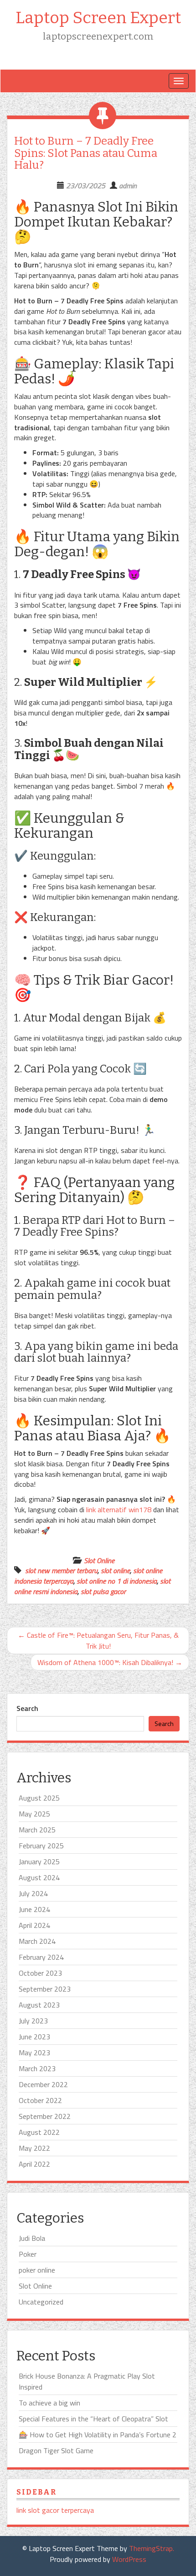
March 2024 (37, 1941)
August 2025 (39, 1798)
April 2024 (34, 1925)
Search (27, 1708)
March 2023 (37, 2068)
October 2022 (40, 2100)
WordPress (129, 2559)
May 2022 (34, 2148)
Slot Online (99, 1560)
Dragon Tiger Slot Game (56, 2450)
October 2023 (40, 1973)
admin (128, 186)
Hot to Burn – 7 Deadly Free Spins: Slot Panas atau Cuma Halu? (86, 153)
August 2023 (39, 2005)
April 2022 (34, 2164)
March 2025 (37, 1830)
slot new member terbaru (61, 1570)
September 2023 (45, 1989)
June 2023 (34, 2037)
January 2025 (39, 1862)
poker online (37, 2270)
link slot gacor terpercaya (55, 2510)
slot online (115, 1570)
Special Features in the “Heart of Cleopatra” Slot (93, 2419)
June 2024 (34, 1909)
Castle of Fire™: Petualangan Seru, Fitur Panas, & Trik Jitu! (98, 1640)
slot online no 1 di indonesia (117, 1581)
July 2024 (33, 1893)
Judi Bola (32, 2238)
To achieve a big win (49, 2403)
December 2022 (43, 2084)
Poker (28, 2254)
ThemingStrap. (152, 2548)
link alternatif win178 (119, 1509)
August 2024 (39, 1877)
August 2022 (39, 2132)
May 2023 (34, 2053)
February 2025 (41, 1846)
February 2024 (41, 1957)
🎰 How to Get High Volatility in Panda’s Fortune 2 (98, 2435)
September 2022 (45, 2116)
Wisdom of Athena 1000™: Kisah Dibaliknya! (110, 1662)
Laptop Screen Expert (98, 18)
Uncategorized (41, 2302)
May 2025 (34, 1814)
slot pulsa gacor (103, 1591)
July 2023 (33, 2021)
